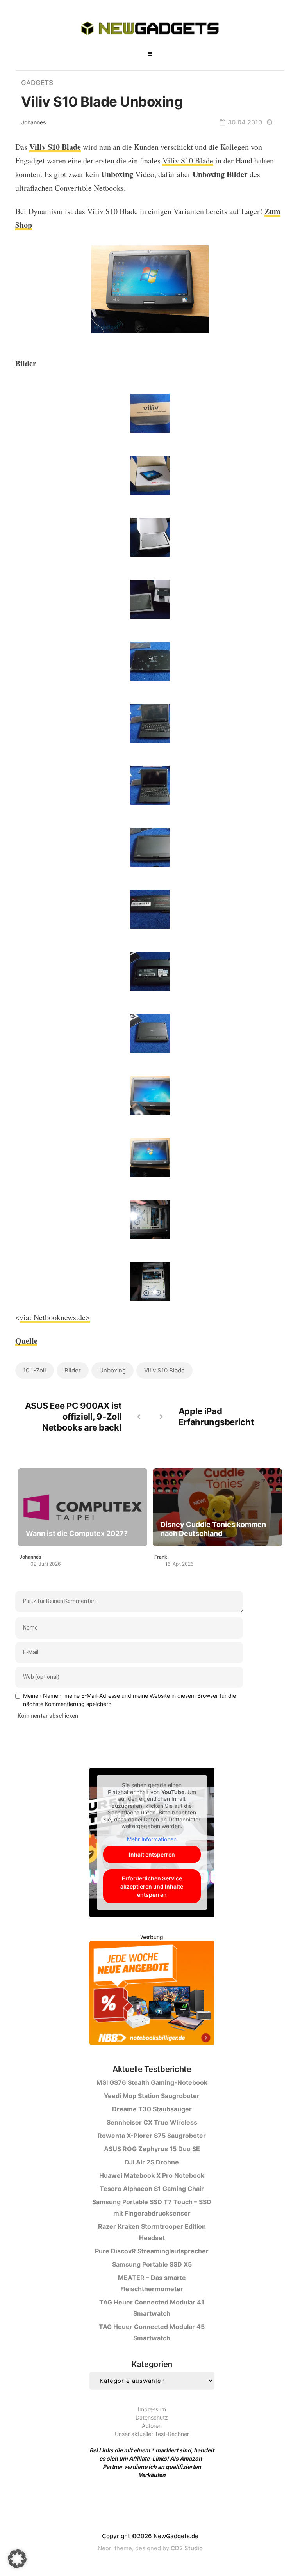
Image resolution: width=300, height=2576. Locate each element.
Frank (161, 1557)
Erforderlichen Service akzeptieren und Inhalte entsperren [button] (152, 1886)
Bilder (73, 1370)
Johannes (34, 122)
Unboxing (112, 1370)
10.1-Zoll (35, 1370)
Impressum (152, 2409)
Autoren (152, 2426)
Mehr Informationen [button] (152, 1839)
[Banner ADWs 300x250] (152, 1995)
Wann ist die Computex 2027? (77, 1533)
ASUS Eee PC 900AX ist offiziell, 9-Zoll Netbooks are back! (73, 1417)
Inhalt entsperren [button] (152, 1854)
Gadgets (37, 83)
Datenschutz (152, 2417)
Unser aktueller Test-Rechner (152, 2434)
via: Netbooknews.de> (55, 1317)
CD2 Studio (187, 2548)
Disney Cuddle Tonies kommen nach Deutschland (213, 1529)
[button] (17, 2559)
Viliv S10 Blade (188, 161)
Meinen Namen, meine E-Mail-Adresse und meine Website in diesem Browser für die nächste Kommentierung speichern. (129, 1700)
